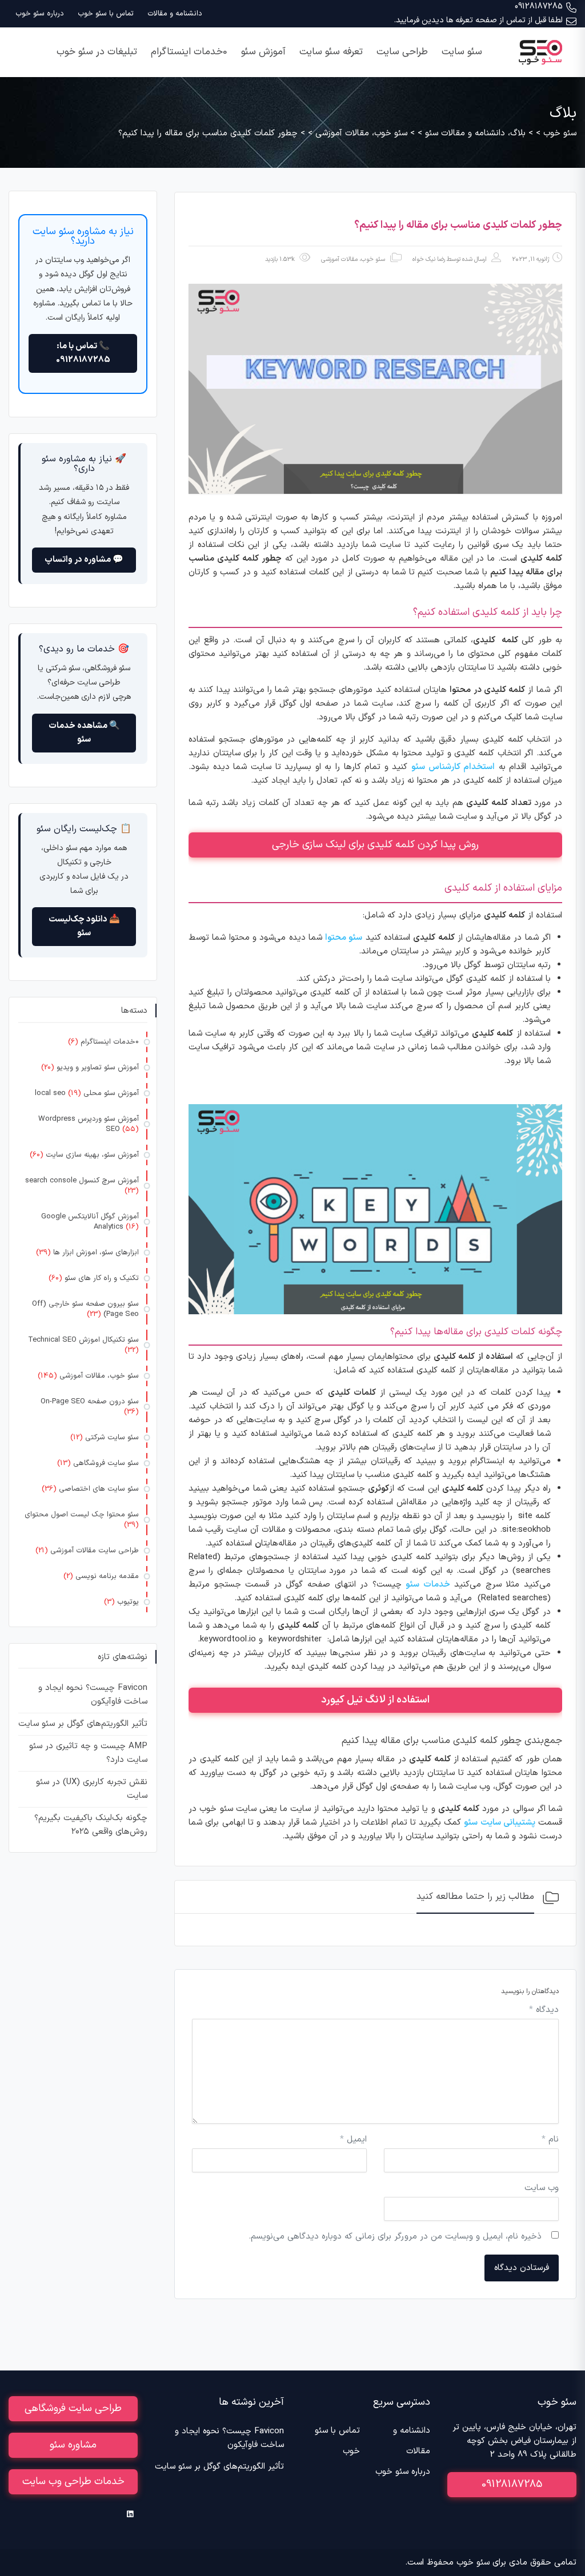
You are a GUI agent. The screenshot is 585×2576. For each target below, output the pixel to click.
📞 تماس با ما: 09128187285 (83, 353)
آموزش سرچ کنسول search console (82, 1181)
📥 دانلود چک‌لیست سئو (84, 926)
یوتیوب (128, 1602)
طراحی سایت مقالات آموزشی (95, 1551)
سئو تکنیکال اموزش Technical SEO (83, 1340)
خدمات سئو (428, 1585)
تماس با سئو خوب (106, 14)
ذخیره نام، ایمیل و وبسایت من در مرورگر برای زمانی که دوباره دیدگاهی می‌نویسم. (395, 2237)
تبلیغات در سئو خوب (97, 52)
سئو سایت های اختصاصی (99, 1489)
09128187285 (539, 7)
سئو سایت (462, 52)
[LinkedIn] (130, 2514)
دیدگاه (544, 2010)
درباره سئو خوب (40, 14)
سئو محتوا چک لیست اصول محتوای (82, 1515)
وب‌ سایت (542, 2188)
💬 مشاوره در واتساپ (84, 560)
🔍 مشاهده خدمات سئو (84, 733)
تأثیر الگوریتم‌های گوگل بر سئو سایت (83, 1724)
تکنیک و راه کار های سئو (102, 1278)
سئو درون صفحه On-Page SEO (90, 1402)
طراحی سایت (402, 52)
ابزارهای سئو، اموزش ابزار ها (96, 1253)
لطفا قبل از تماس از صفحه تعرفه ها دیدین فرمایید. (478, 20)
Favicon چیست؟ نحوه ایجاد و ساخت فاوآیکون (93, 1695)
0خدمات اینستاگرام (189, 52)
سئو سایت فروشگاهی (106, 1463)
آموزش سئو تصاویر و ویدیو (98, 1068)
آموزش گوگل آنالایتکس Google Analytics (90, 1222)
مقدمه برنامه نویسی (107, 1576)
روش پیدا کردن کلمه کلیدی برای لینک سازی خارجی (375, 845)
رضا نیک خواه (429, 259)
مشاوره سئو (73, 2445)
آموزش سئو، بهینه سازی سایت (92, 1155)
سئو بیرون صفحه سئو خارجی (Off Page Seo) (85, 1309)
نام (550, 2140)
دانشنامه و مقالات (175, 14)
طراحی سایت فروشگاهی (73, 2408)
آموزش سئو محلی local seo (87, 1093)
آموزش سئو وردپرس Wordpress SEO (89, 1124)
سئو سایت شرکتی (112, 1438)
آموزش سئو (263, 52)
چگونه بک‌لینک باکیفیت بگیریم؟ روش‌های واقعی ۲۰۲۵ (91, 1825)
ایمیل (353, 2140)
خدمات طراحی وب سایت (73, 2482)
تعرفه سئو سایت (331, 52)
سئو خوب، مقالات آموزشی (353, 259)
